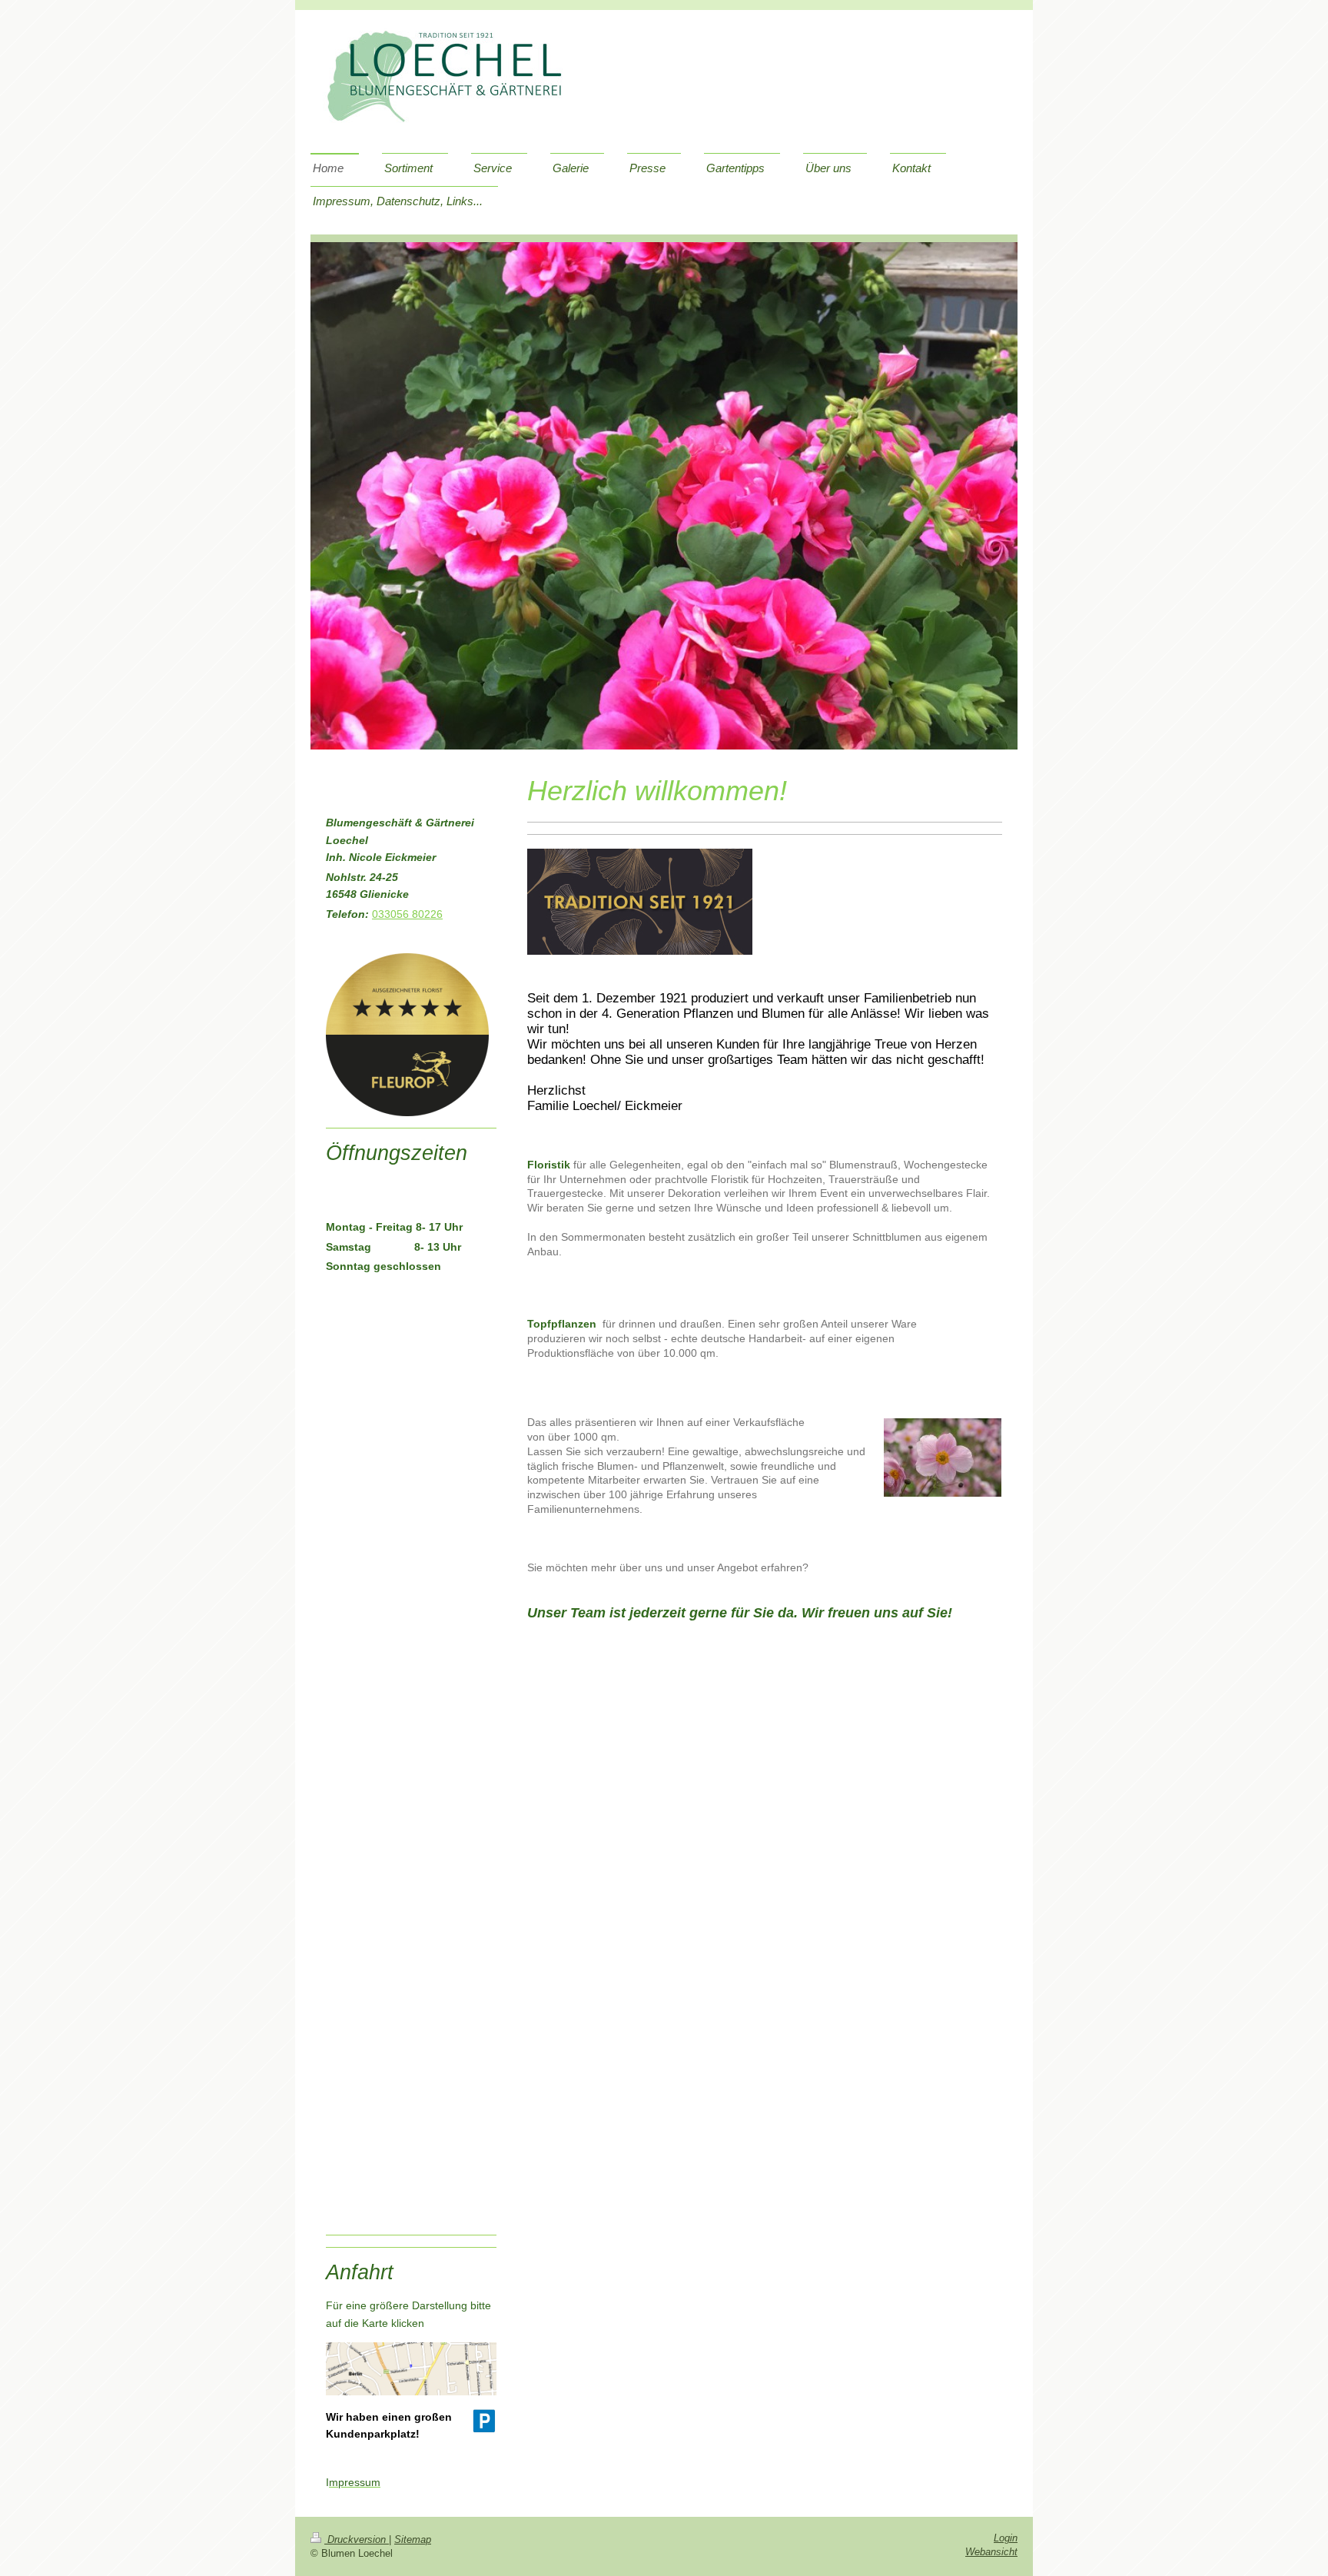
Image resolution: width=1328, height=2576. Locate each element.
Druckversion (357, 2540)
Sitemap (413, 2540)
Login (1006, 2538)
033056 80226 (407, 914)
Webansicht (991, 2552)
